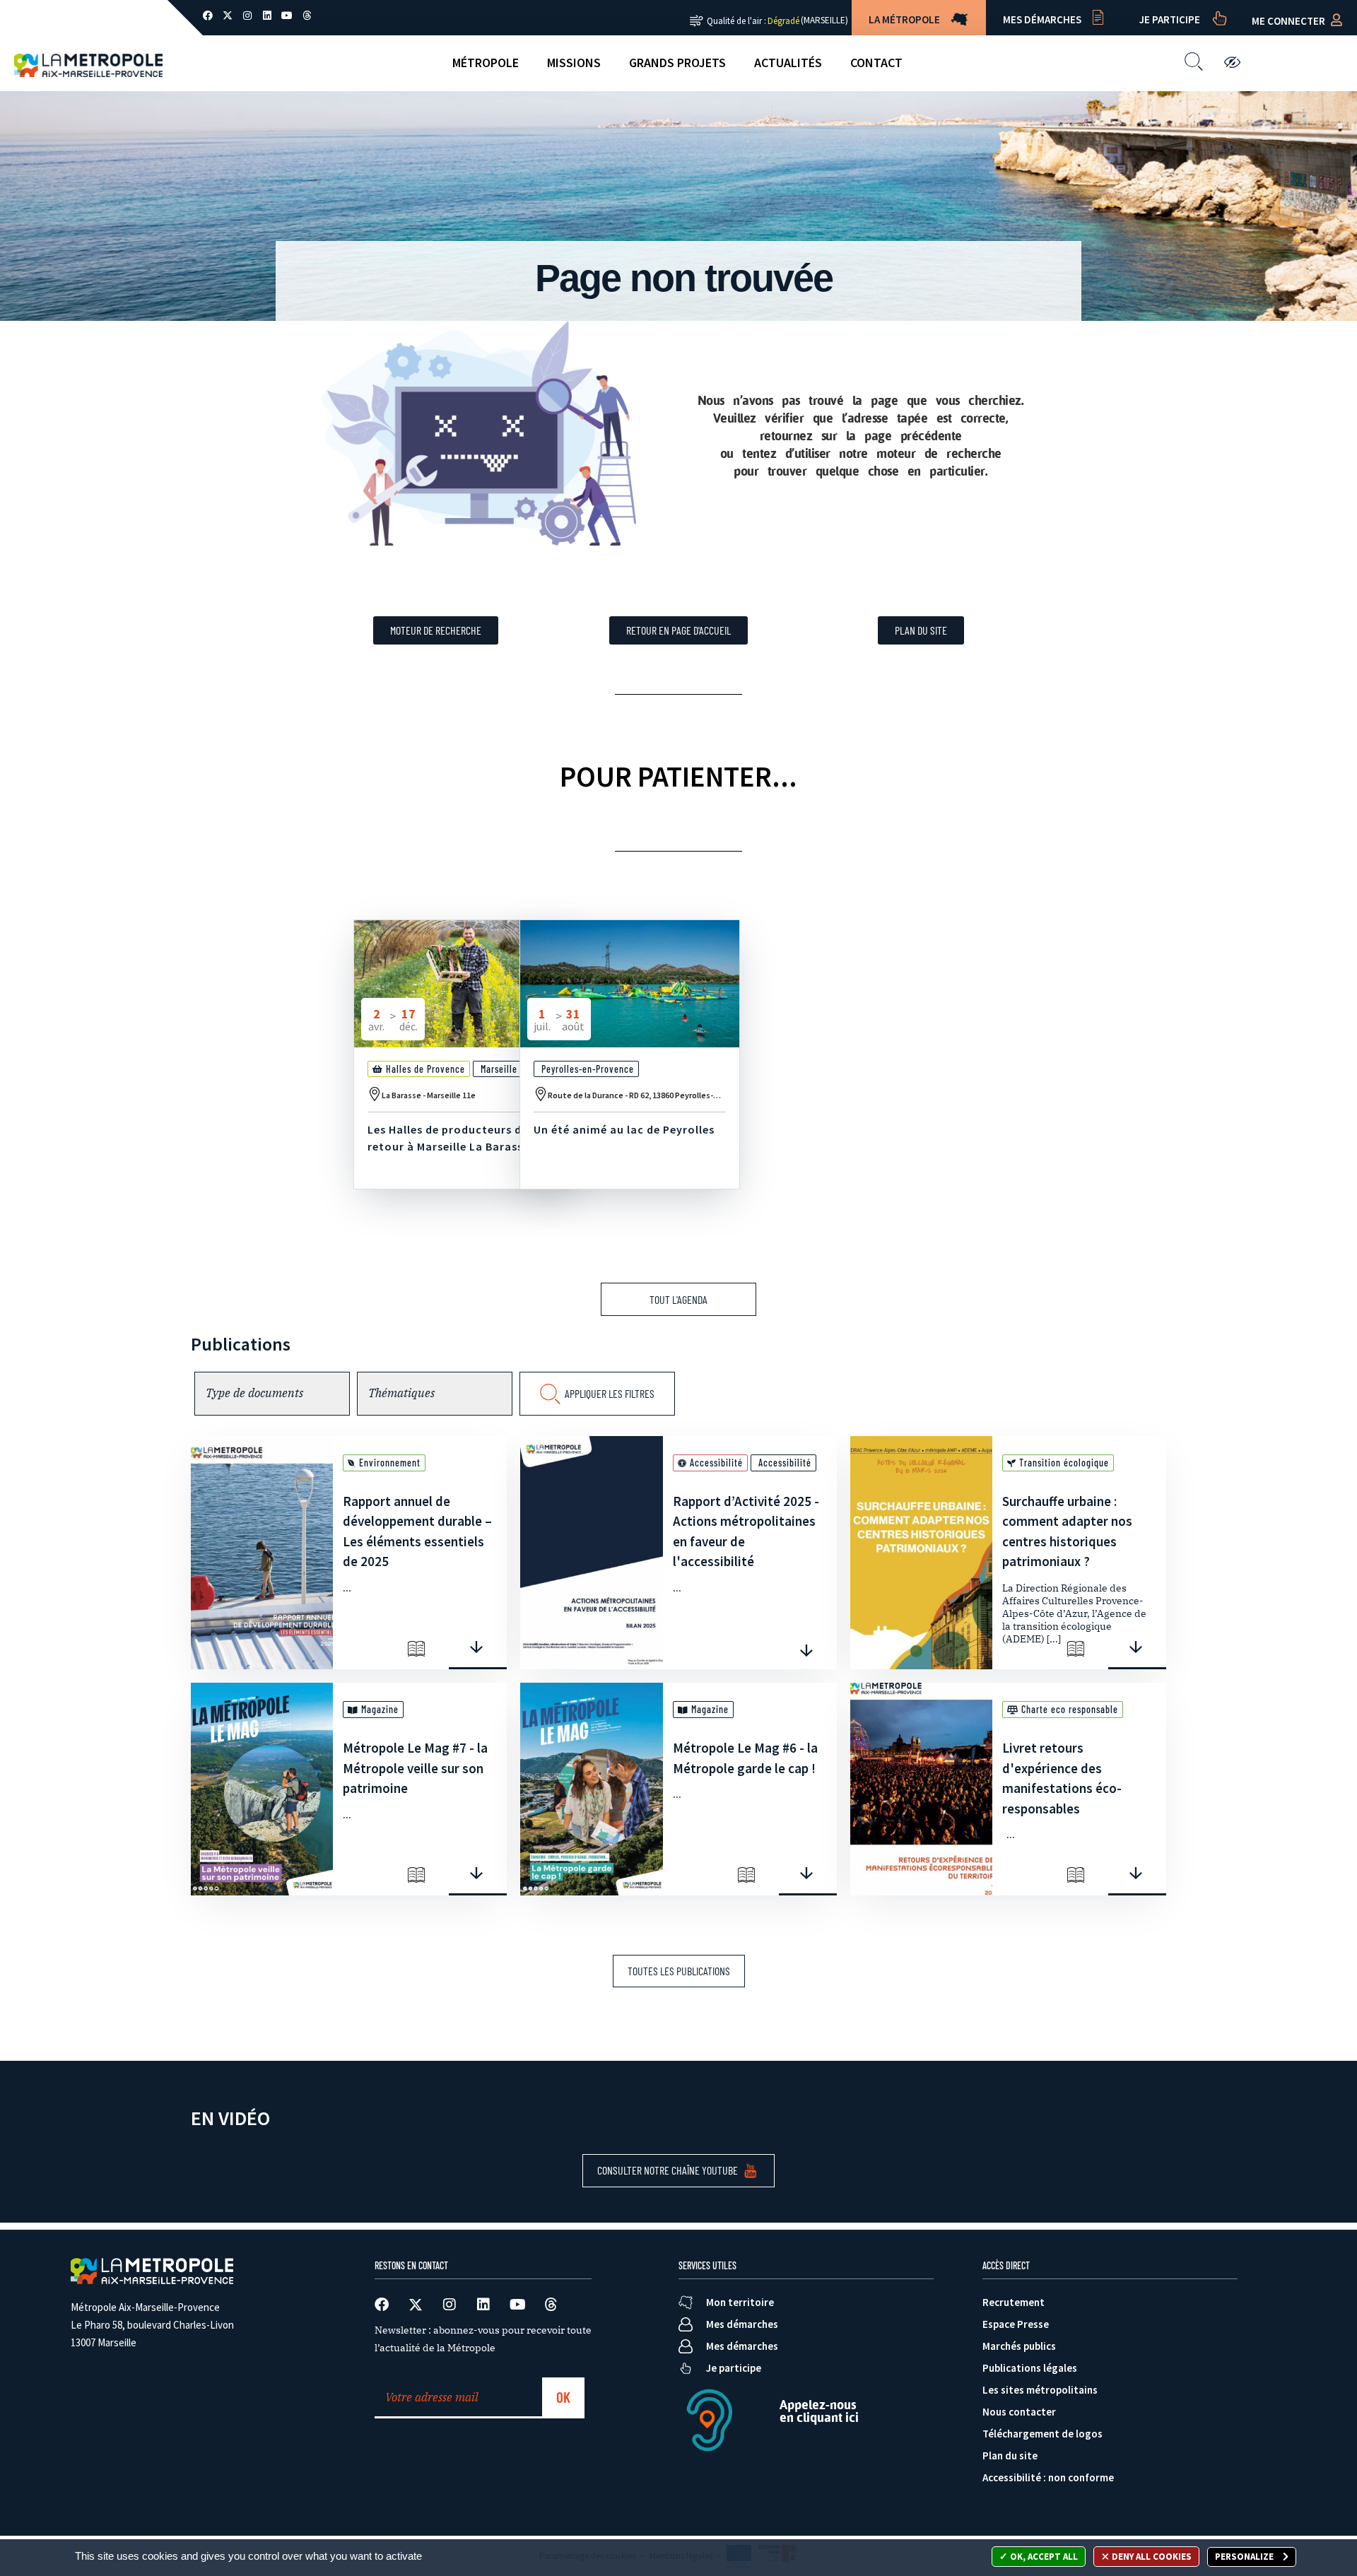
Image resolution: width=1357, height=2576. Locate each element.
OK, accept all (1043, 2557)
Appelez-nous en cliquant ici (819, 2411)
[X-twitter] (228, 16)
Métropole (486, 63)
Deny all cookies (1151, 2557)
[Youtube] (287, 16)
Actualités (788, 63)
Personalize (1245, 2557)
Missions (574, 63)
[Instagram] (247, 16)
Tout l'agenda (678, 1299)
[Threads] (307, 16)
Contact (876, 63)
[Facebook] (208, 16)
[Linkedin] (267, 16)
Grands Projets (677, 63)
